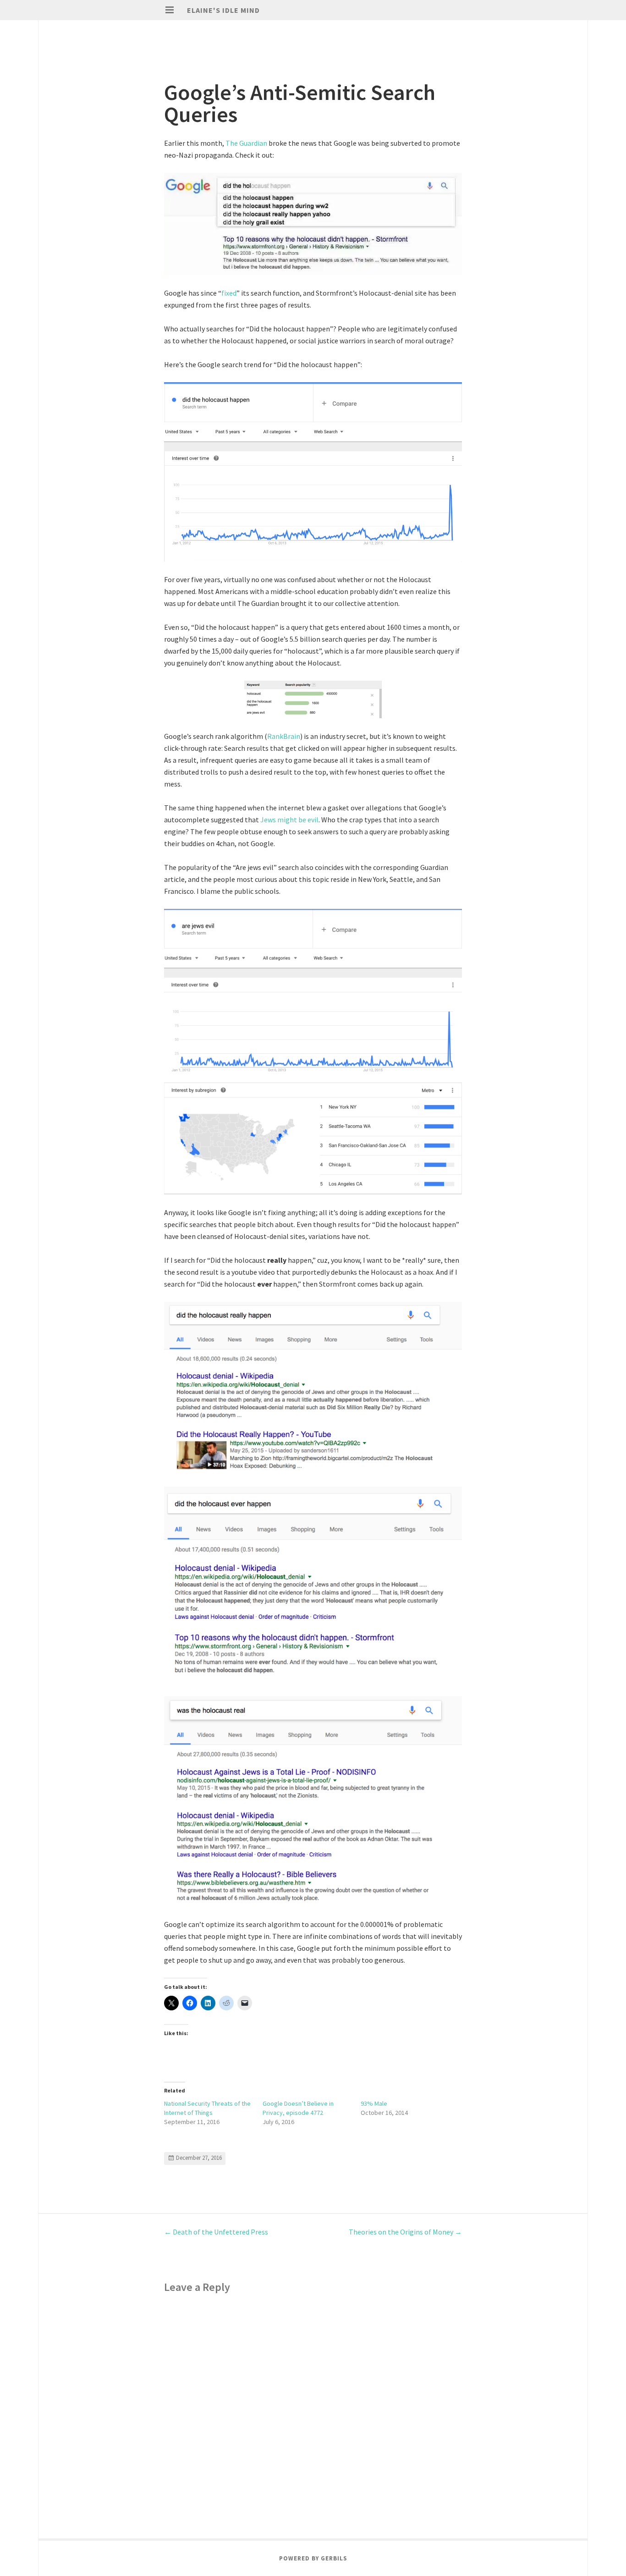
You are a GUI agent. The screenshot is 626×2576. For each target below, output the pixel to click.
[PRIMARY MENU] (170, 10)
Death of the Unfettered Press (216, 2232)
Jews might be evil (289, 820)
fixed (229, 293)
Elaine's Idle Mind (223, 10)
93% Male (374, 2103)
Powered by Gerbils (313, 2558)
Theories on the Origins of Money (405, 2232)
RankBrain (284, 736)
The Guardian (246, 143)
